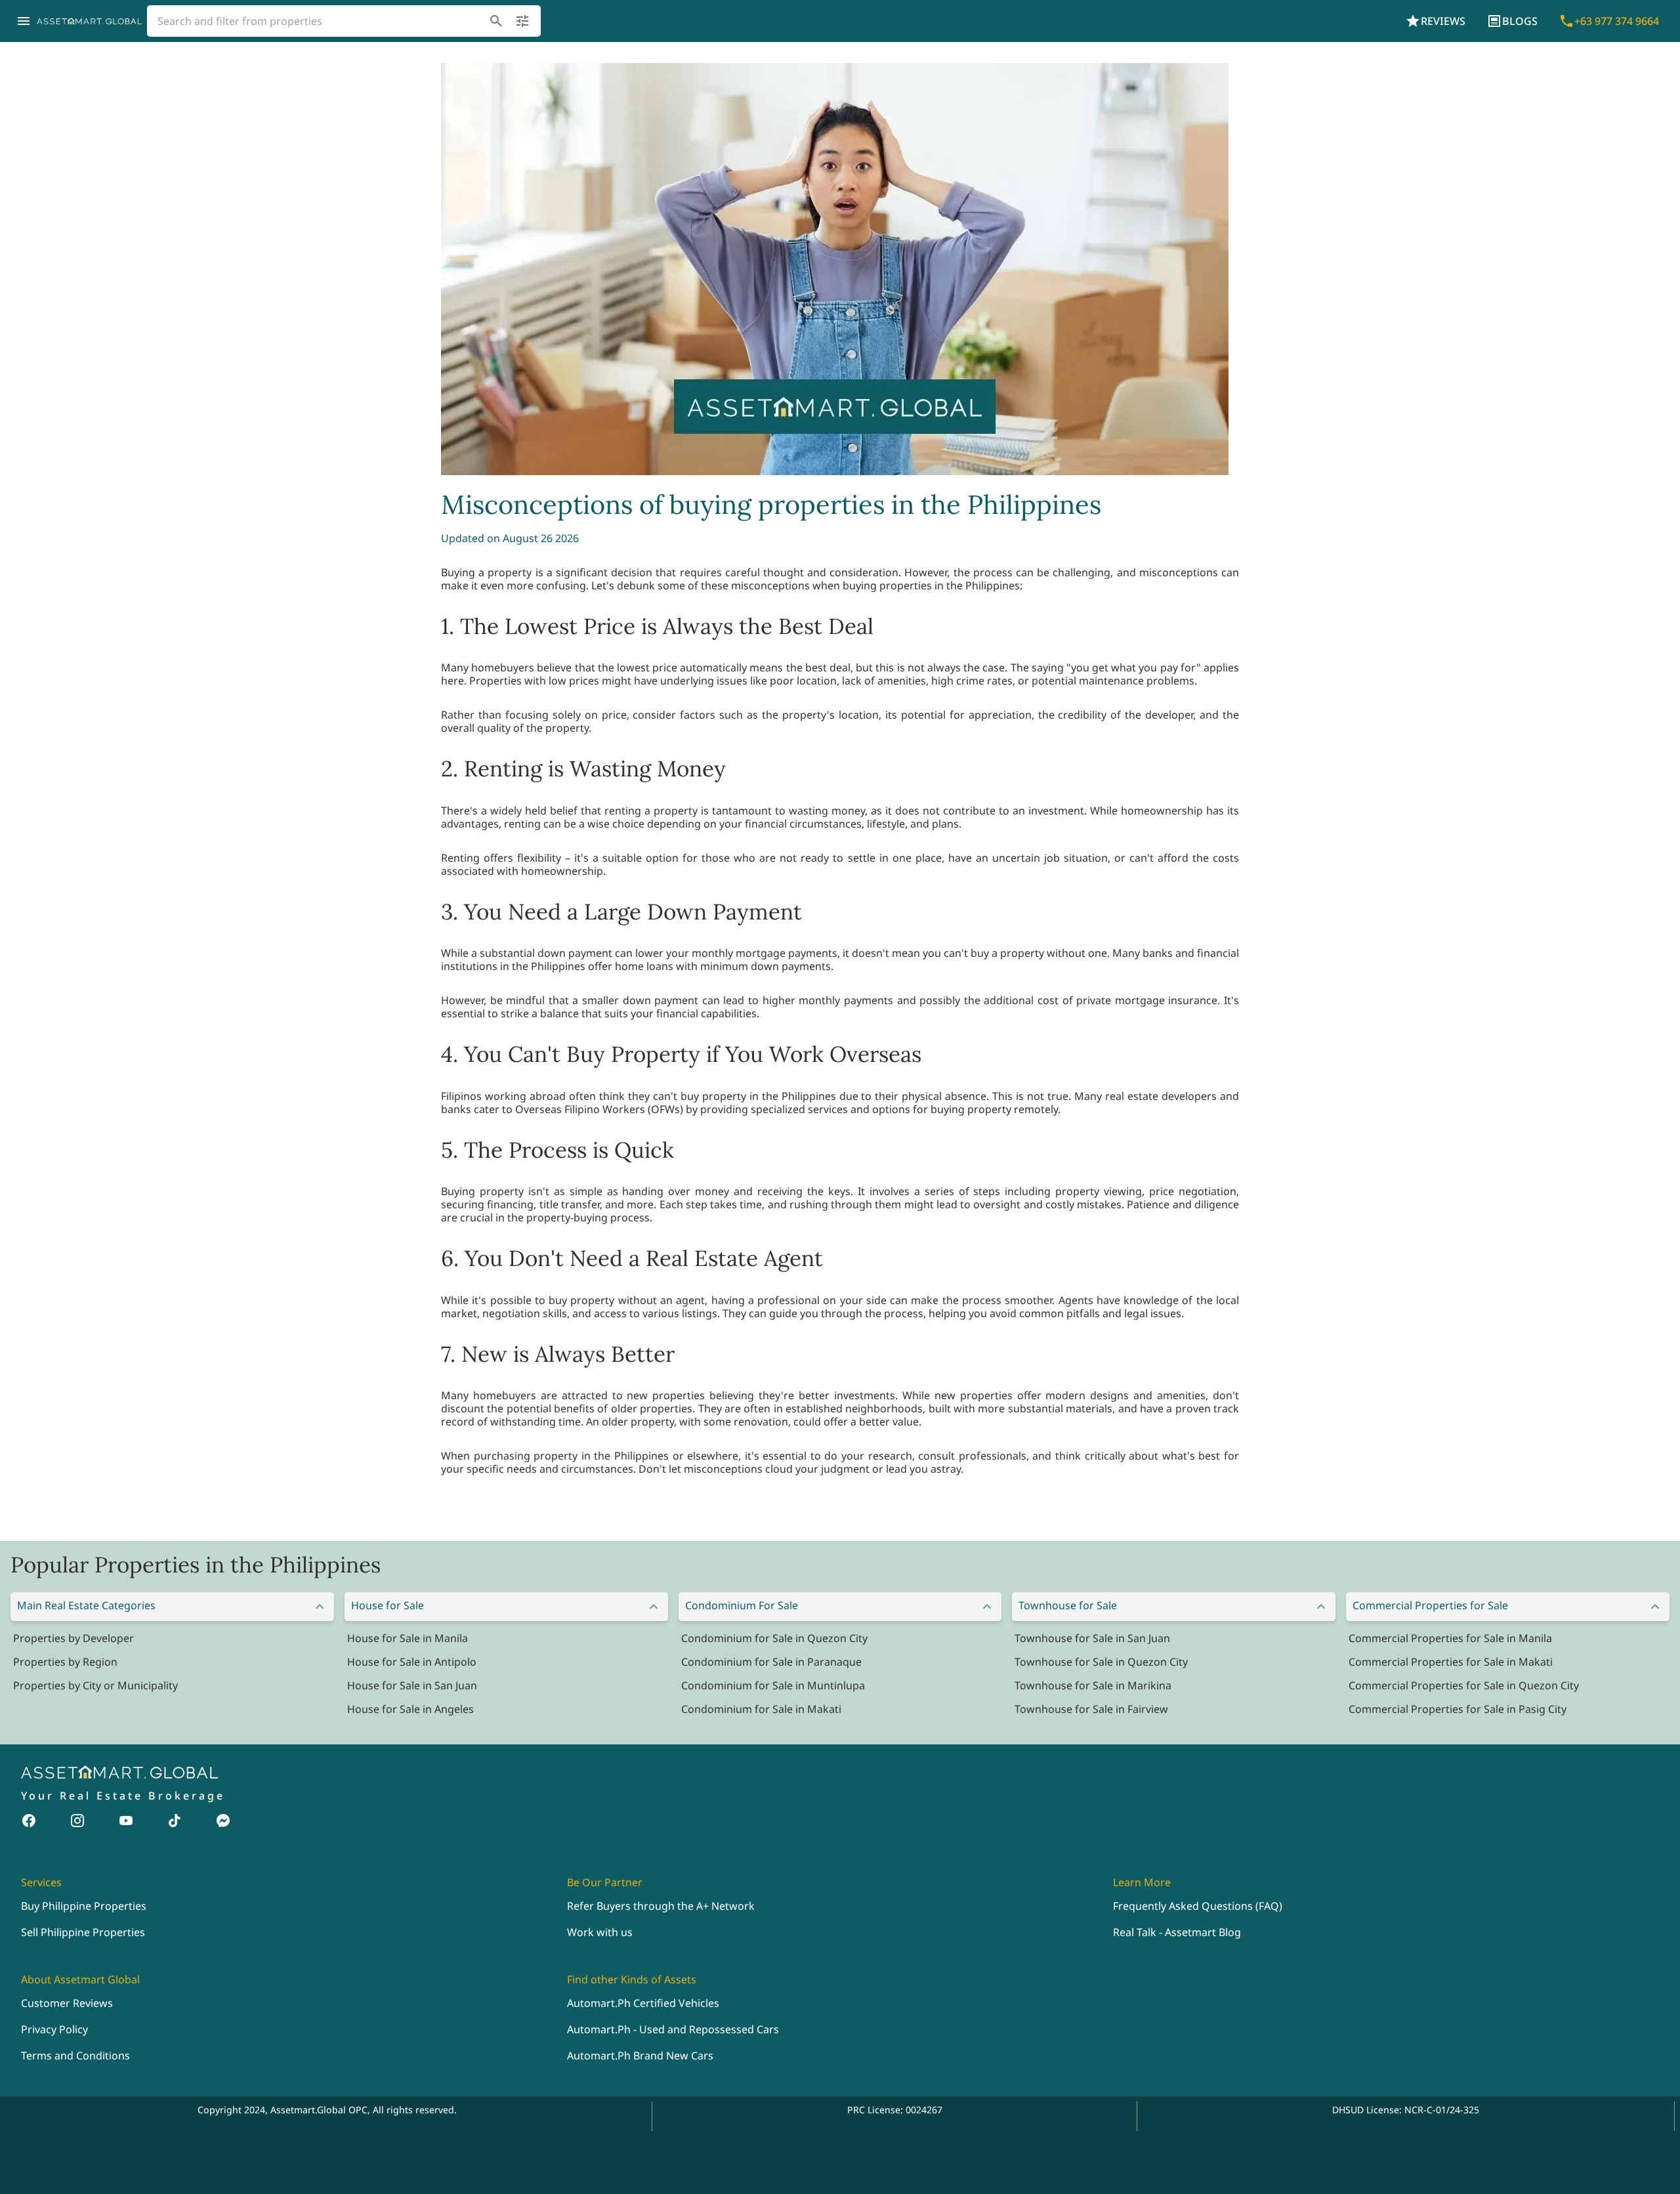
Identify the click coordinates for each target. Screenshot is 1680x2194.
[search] (496, 21)
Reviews (1443, 21)
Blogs (1520, 21)
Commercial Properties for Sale (1430, 1605)
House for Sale (388, 1605)
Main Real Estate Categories (86, 1605)
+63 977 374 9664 (1617, 21)
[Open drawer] (24, 21)
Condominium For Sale (742, 1605)
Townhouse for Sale (1068, 1605)
